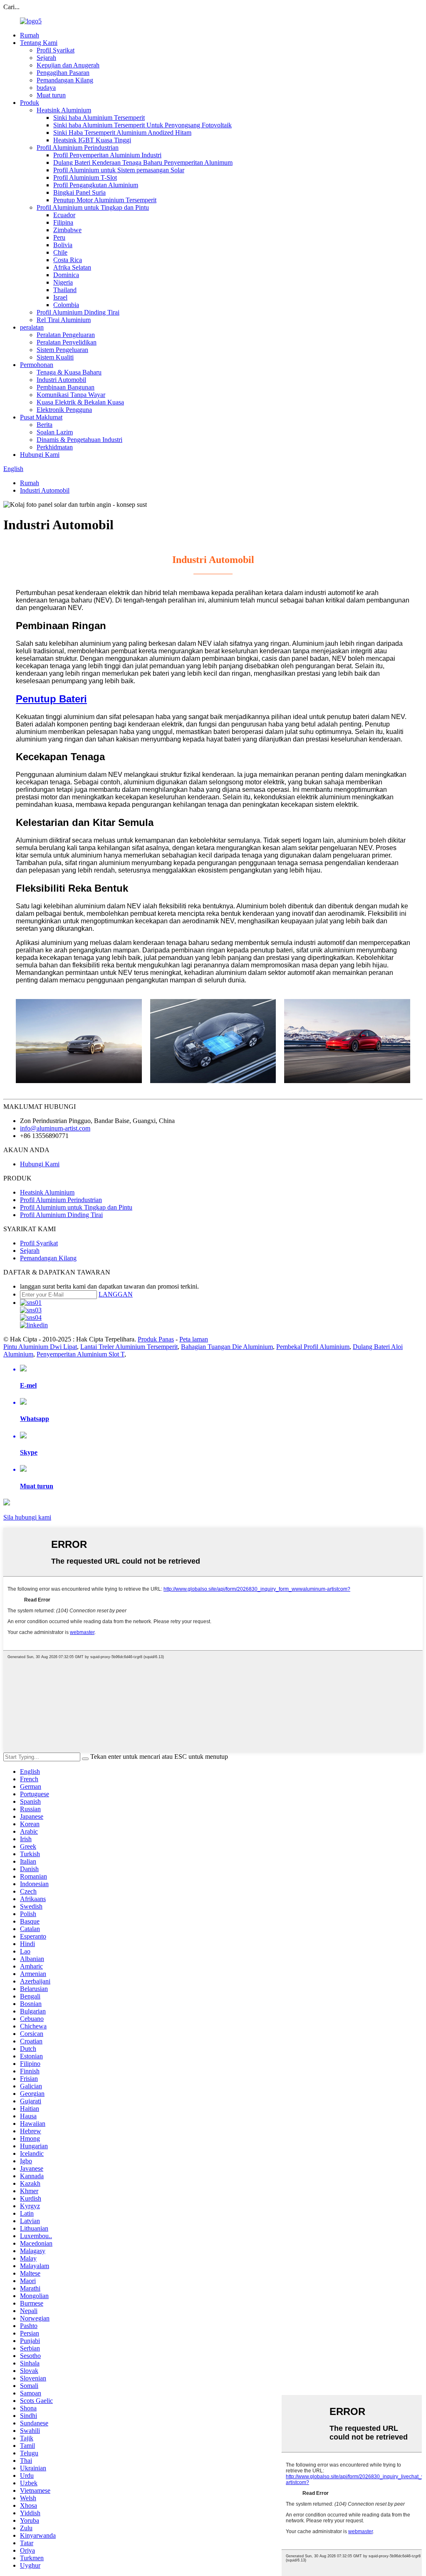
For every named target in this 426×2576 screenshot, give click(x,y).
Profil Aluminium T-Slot (85, 177)
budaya (46, 88)
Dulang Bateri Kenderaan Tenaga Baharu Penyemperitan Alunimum (143, 162)
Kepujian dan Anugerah (68, 65)
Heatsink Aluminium (64, 110)
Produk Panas (156, 1339)
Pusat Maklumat (41, 417)
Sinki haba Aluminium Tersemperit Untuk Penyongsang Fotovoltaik (142, 125)
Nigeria (63, 282)
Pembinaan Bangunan (66, 387)
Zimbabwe (67, 230)
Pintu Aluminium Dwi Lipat (40, 1347)
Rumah (30, 35)
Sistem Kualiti (55, 357)
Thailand (65, 290)
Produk (30, 103)
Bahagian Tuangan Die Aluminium (227, 1347)
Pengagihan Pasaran (63, 73)
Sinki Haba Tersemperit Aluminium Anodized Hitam (122, 133)
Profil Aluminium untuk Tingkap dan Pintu (93, 207)
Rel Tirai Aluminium (64, 320)
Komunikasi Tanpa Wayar (71, 395)
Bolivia (63, 245)
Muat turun (51, 95)
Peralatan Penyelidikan (67, 342)
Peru (59, 237)
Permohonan (37, 365)
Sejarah (46, 58)
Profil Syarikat (56, 50)
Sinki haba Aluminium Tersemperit (99, 118)
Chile (60, 252)
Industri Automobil (61, 380)
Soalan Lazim (55, 432)
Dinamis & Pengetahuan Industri (79, 440)
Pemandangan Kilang (65, 80)
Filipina (63, 222)
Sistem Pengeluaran (62, 350)
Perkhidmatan (55, 447)
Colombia (66, 305)
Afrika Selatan (72, 267)
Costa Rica (68, 260)
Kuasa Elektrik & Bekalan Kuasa (80, 402)
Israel (60, 297)
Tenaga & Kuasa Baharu (69, 372)
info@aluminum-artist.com (55, 1128)
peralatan (32, 327)
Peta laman (194, 1339)
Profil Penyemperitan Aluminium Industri (107, 155)
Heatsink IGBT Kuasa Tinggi (92, 140)
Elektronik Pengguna (64, 410)
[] (85, 1759)
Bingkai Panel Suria (79, 192)
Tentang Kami (39, 43)
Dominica (66, 275)
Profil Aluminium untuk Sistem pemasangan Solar (119, 170)
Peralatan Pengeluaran (66, 335)
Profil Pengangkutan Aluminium (96, 185)
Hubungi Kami (40, 455)
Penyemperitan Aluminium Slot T (80, 1354)
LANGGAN (116, 1294)
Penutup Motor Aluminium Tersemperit (105, 200)
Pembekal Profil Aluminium (313, 1347)
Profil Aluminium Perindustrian (78, 148)
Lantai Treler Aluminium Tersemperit (129, 1347)
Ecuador (64, 215)
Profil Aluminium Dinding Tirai (78, 312)
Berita (45, 425)
